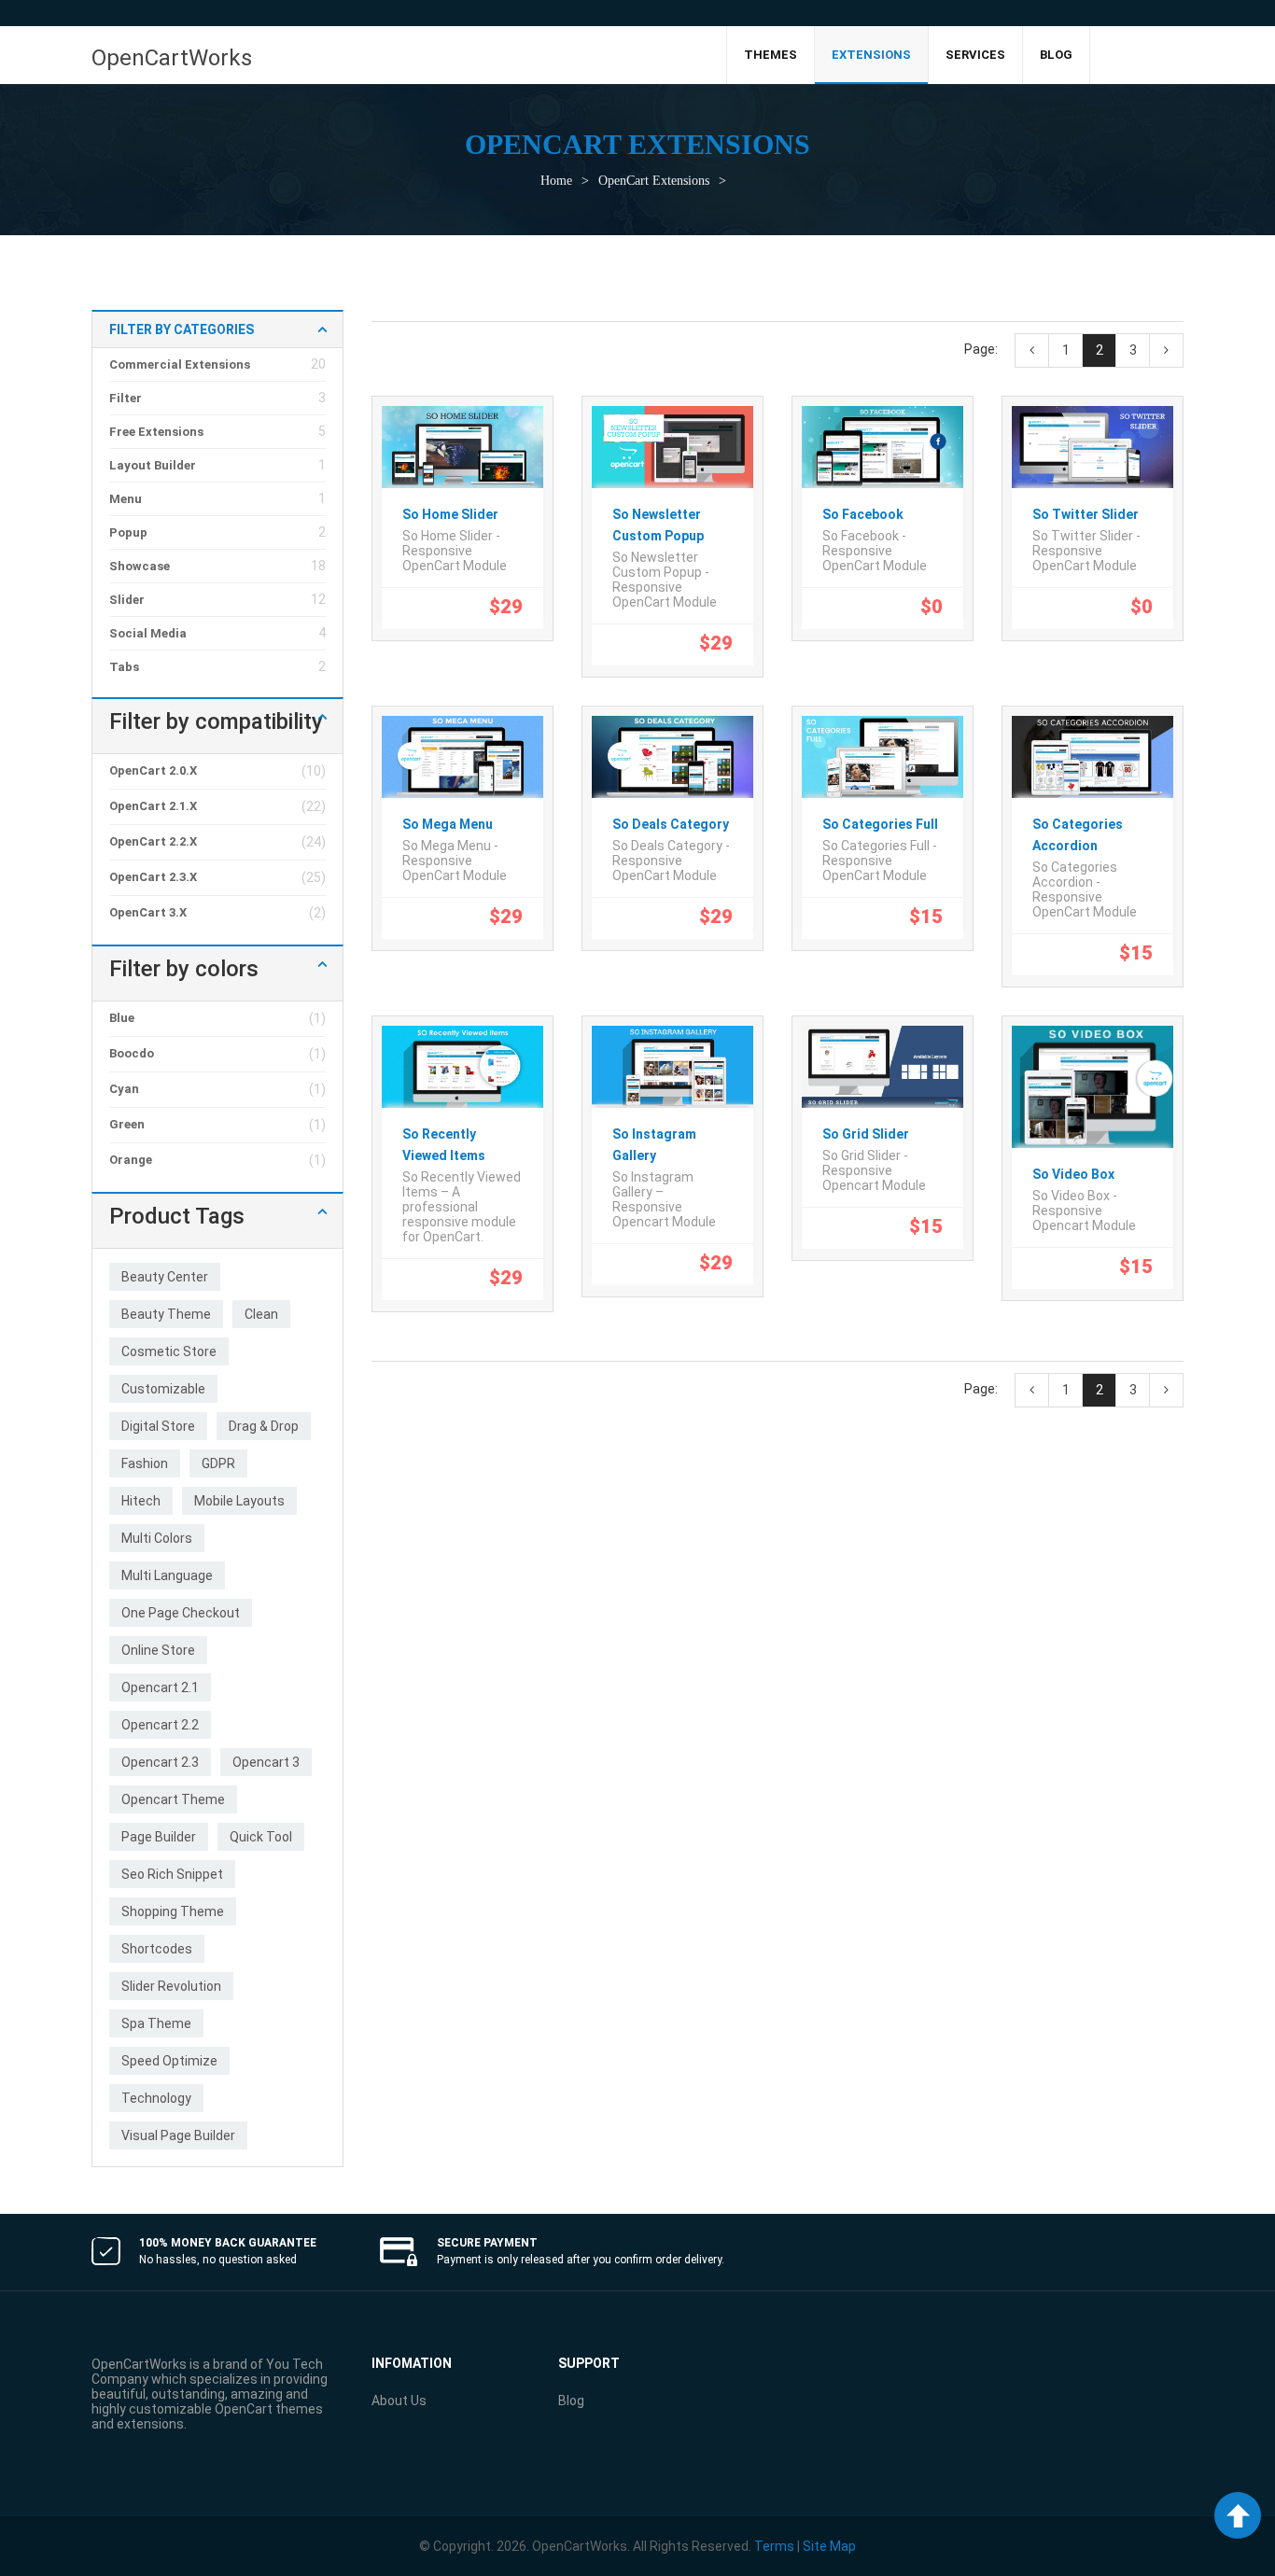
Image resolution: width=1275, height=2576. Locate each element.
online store (158, 1650)
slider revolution (171, 1986)
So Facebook (863, 514)
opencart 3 (266, 1762)
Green (127, 1124)
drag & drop (264, 1426)
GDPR (218, 1463)
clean (261, 1314)
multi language (167, 1575)
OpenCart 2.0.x (153, 770)
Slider (127, 600)
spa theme (156, 2023)
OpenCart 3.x (148, 912)
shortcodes (157, 1949)
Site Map (829, 2546)
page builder (159, 1837)
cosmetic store (169, 1351)
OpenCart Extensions (654, 181)
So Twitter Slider (1086, 514)
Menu (126, 499)
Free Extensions (156, 432)
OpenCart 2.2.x (153, 841)
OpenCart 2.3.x (153, 877)
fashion (145, 1463)
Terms (774, 2546)
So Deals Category (671, 824)
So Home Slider (450, 514)
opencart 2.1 (160, 1687)
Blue (122, 1018)
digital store (158, 1426)
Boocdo (132, 1053)
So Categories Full (880, 824)
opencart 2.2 (160, 1725)
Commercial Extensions (180, 364)
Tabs (124, 667)
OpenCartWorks (172, 58)
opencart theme (173, 1799)
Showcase (140, 566)
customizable (163, 1389)
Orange (131, 1160)
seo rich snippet (172, 1874)
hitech (141, 1501)
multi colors (157, 1538)
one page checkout (181, 1613)
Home (556, 181)
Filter (126, 398)
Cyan (124, 1089)
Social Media (148, 633)
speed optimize (169, 2061)
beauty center (165, 1277)
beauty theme (166, 1314)
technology (156, 2098)
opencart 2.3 (160, 1762)
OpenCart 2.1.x (153, 806)
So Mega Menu (448, 824)
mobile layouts (239, 1501)
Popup (128, 532)
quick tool (261, 1837)
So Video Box (1073, 1174)
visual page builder (178, 2135)
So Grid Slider (866, 1134)
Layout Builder (153, 465)
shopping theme (173, 1911)
